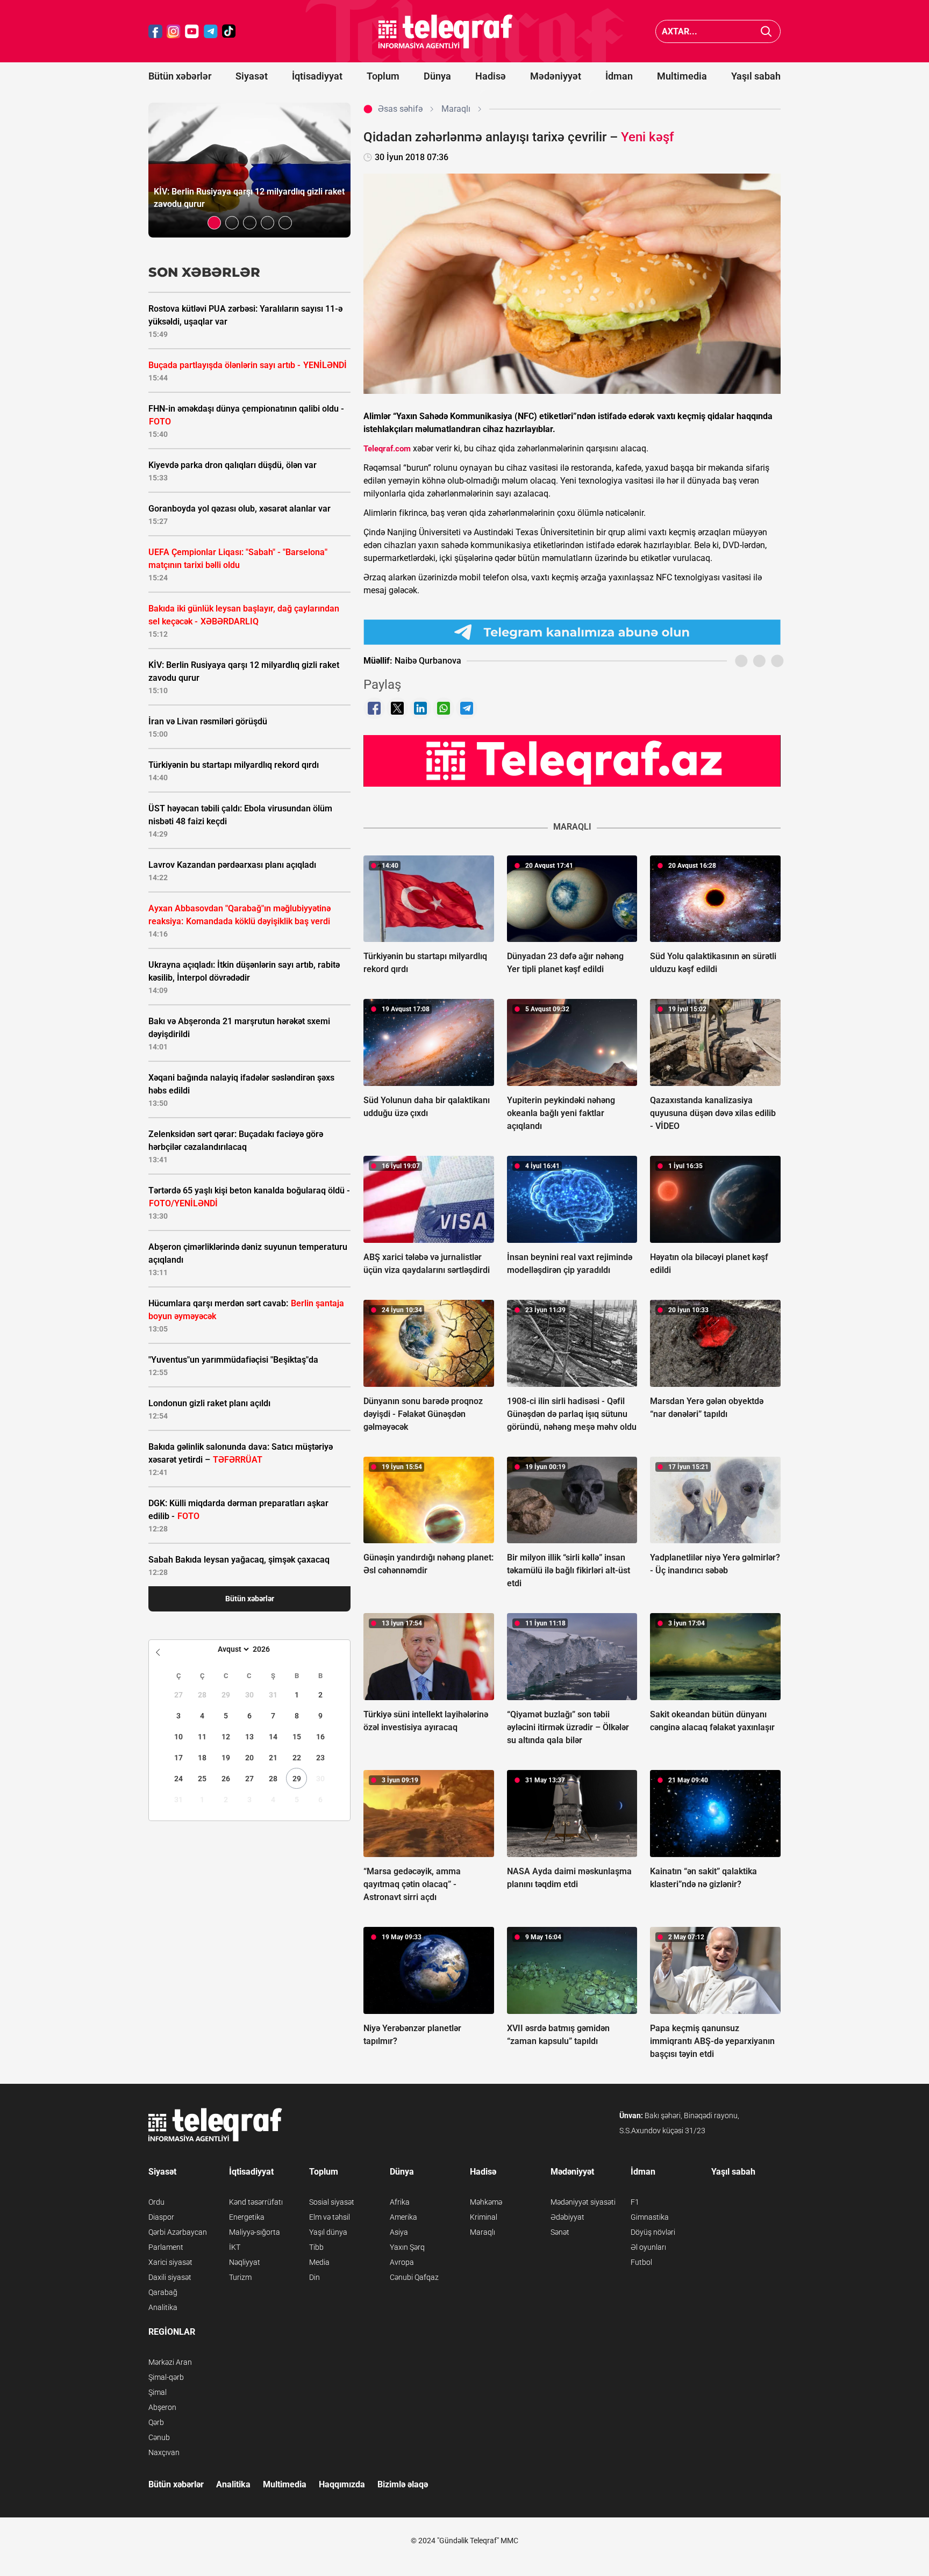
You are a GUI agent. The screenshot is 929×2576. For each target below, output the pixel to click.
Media (319, 2262)
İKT (235, 2247)
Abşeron (162, 2407)
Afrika (400, 2202)
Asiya (399, 2232)
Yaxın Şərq (407, 2247)
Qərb (156, 2422)
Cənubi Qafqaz (414, 2277)
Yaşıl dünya (328, 2232)
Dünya (437, 76)
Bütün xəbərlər (180, 76)
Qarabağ (163, 2292)
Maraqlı (483, 2232)
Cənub (159, 2437)
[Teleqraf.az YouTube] (192, 31)
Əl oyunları (648, 2247)
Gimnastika (650, 2217)
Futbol (641, 2262)
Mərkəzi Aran (170, 2362)
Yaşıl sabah (756, 76)
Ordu (156, 2202)
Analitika (163, 2307)
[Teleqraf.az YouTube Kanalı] (572, 760)
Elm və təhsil (330, 2217)
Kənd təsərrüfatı (256, 2202)
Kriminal (484, 2217)
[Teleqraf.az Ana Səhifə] (446, 31)
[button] (214, 223)
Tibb (316, 2247)
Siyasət (252, 76)
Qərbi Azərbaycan (178, 2232)
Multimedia (682, 76)
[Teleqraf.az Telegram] (211, 31)
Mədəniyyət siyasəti (583, 2202)
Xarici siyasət (170, 2262)
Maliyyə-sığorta (255, 2232)
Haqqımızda (342, 2484)
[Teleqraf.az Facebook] (155, 31)
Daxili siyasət (170, 2277)
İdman (619, 76)
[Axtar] (766, 31)
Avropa (402, 2262)
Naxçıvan (164, 2452)
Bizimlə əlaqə (403, 2484)
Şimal (158, 2392)
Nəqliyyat (245, 2262)
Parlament (166, 2247)
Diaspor (161, 2217)
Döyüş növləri (653, 2232)
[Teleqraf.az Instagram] (174, 31)
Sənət (560, 2232)
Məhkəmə (486, 2202)
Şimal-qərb (166, 2377)
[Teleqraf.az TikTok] (229, 31)
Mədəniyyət (556, 76)
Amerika (403, 2217)
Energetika (247, 2217)
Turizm (240, 2277)
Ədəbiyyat (567, 2217)
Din (315, 2277)
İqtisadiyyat (317, 76)
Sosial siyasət (332, 2202)
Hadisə (491, 76)
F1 (635, 2202)
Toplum (383, 76)
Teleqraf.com (387, 449)
